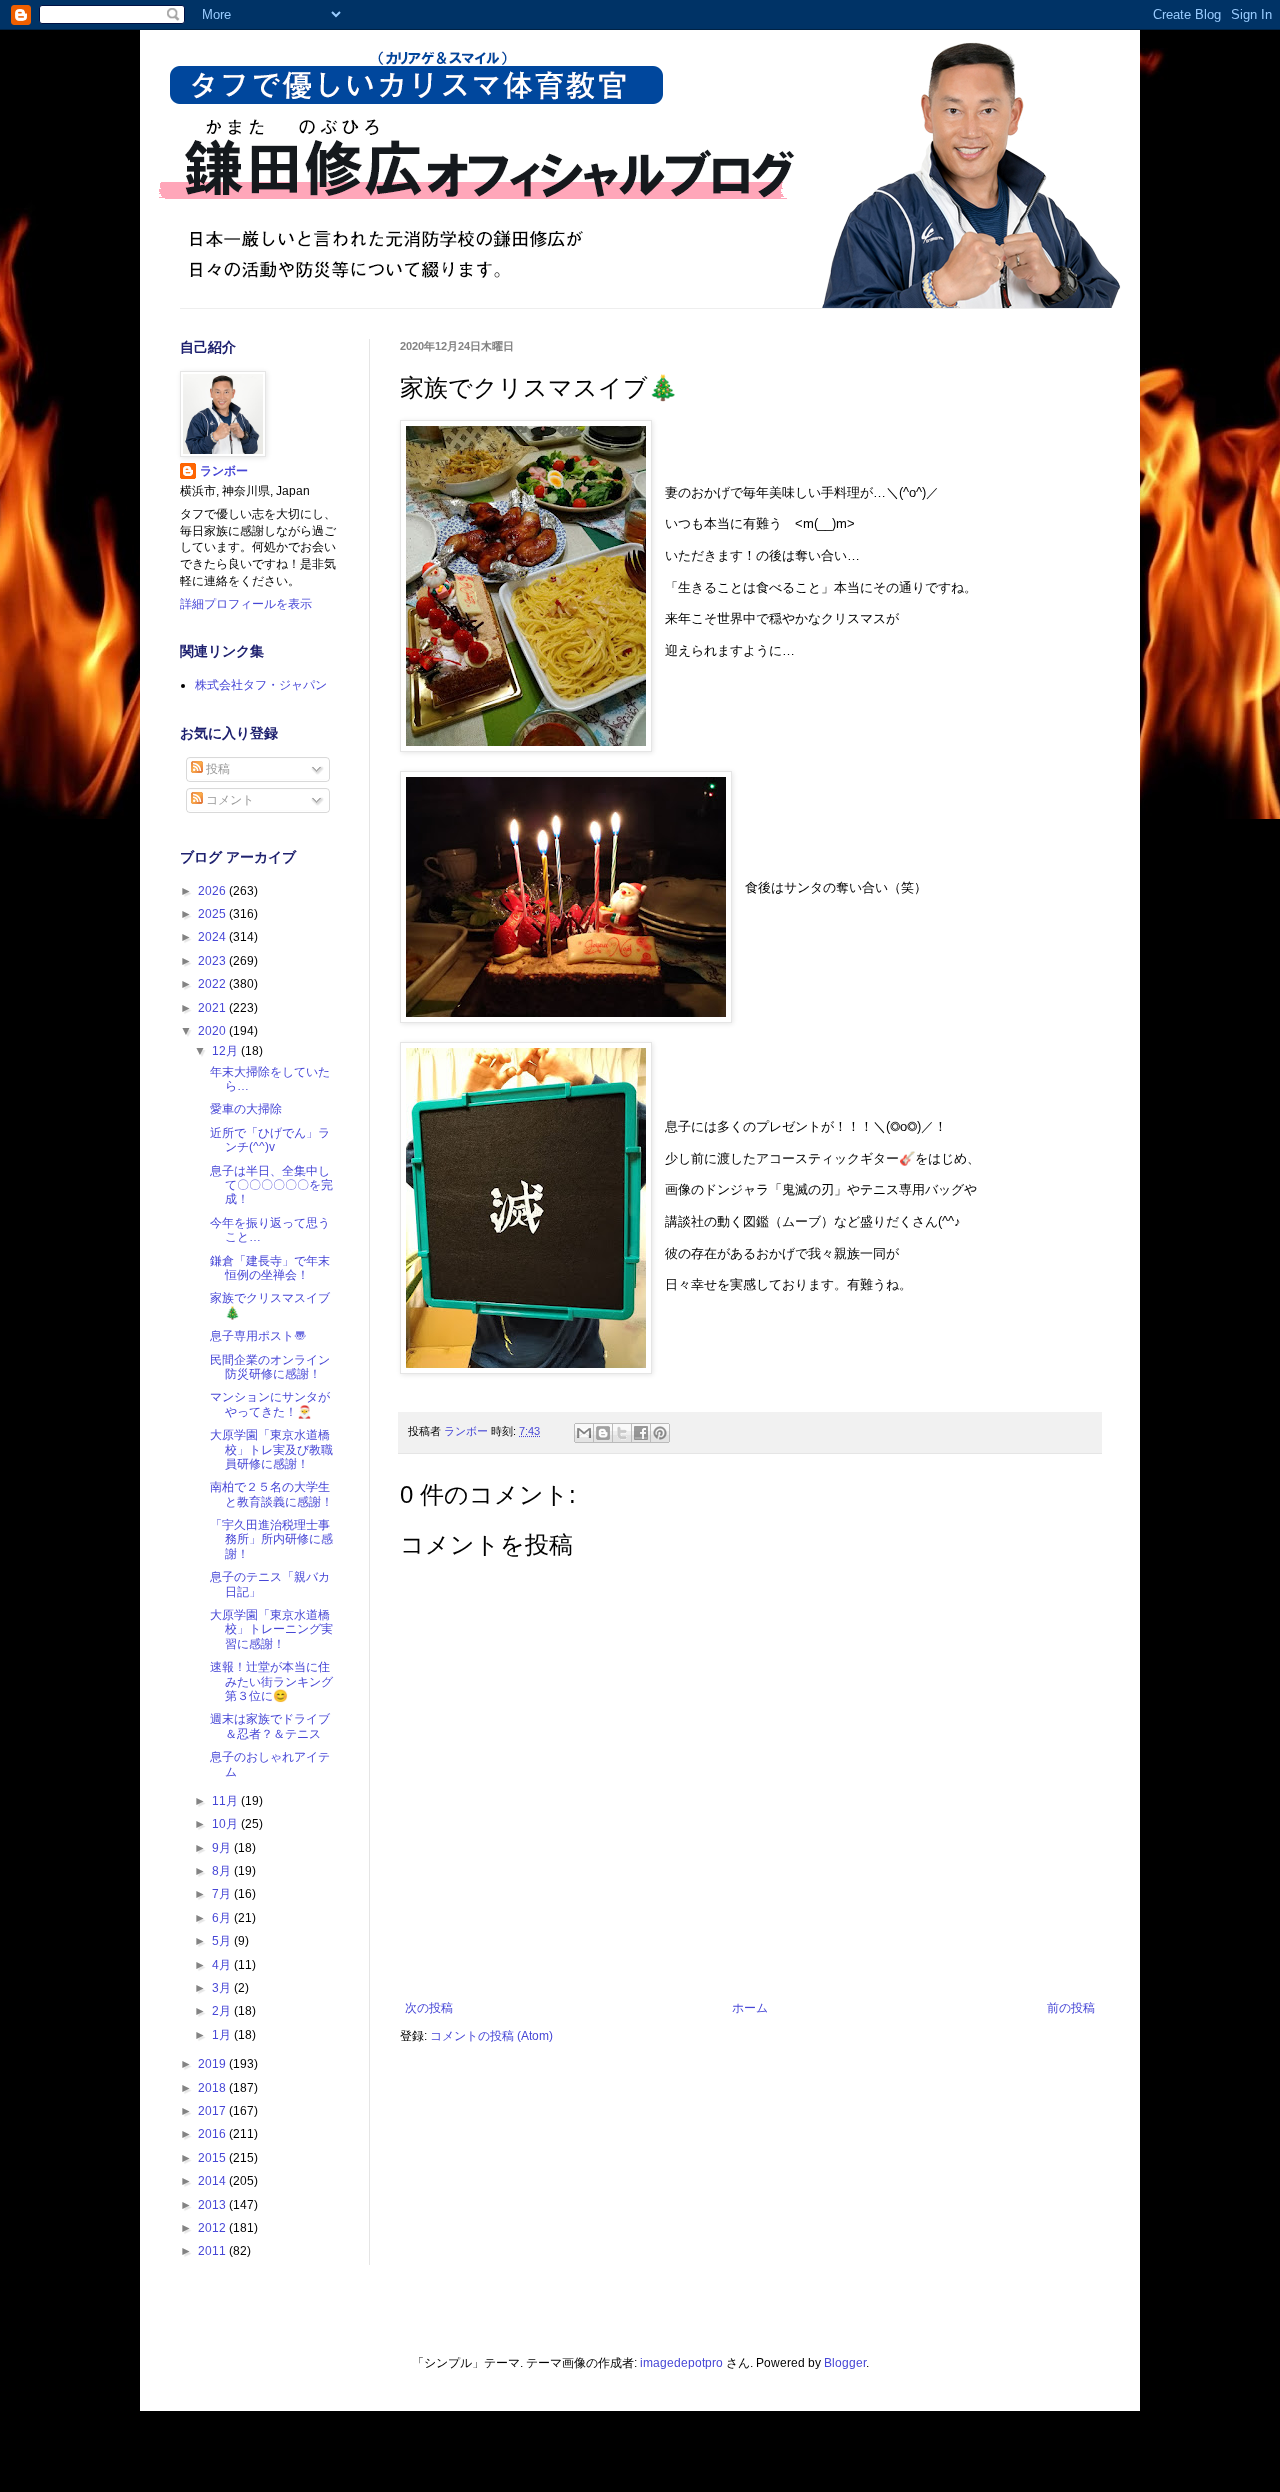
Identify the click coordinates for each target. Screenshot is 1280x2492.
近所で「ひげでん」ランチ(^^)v (270, 1140)
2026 (213, 891)
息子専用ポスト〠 (258, 1336)
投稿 (216, 769)
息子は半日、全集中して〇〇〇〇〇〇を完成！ (271, 1185)
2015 (213, 2158)
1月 (223, 2035)
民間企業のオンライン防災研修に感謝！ (270, 1367)
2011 (213, 2251)
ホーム (750, 2008)
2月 (223, 2011)
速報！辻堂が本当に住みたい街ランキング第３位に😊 (271, 1681)
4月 (223, 1965)
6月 (223, 1918)
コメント (228, 800)
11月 (226, 1801)
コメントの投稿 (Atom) (491, 2036)
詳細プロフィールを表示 (246, 604)
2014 (213, 2181)
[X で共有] (622, 1433)
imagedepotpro (681, 2363)
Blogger (845, 2363)
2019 (213, 2064)
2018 (213, 2088)
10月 (226, 1824)
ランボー (224, 471)
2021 (213, 1008)
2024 (213, 937)
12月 (226, 1051)
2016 (213, 2134)
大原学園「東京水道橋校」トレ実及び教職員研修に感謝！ (271, 1449)
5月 (223, 1941)
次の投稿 (429, 2008)
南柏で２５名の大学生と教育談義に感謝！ (271, 1494)
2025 (213, 914)
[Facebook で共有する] (641, 1433)
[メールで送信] (584, 1433)
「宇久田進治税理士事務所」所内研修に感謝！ (271, 1539)
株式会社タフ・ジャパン (261, 685)
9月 (223, 1848)
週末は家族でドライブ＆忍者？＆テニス (270, 1726)
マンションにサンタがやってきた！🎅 (270, 1404)
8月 (223, 1871)
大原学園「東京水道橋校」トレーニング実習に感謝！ (271, 1629)
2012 (213, 2228)
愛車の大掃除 (246, 1109)
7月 (223, 1894)
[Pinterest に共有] (660, 1433)
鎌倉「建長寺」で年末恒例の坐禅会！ (270, 1268)
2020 (213, 1031)
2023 (213, 961)
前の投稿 (1071, 2008)
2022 (213, 984)
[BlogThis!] (603, 1433)
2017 (213, 2111)
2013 (213, 2205)
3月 (223, 1988)
